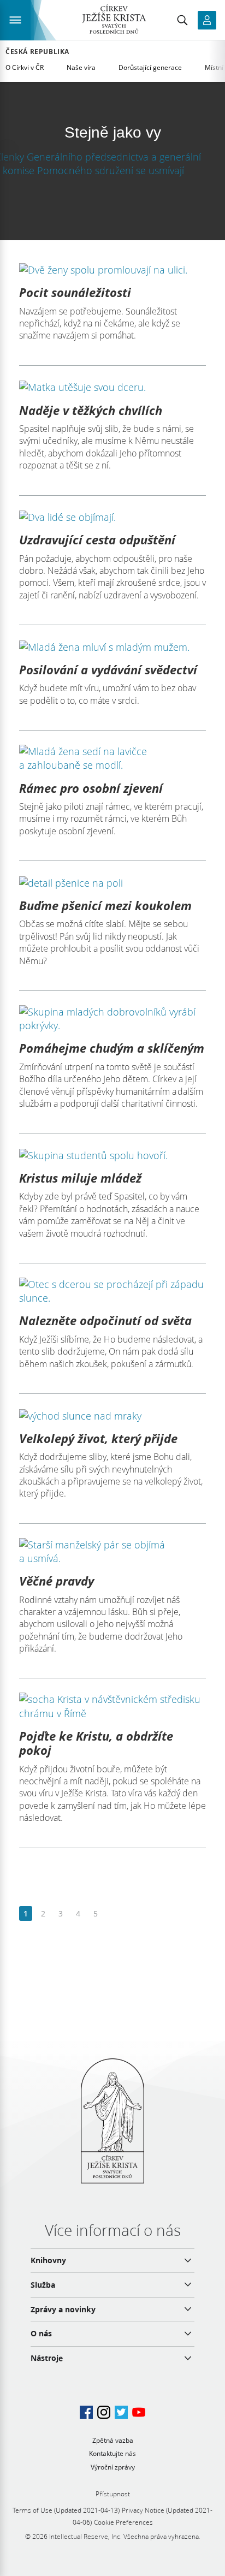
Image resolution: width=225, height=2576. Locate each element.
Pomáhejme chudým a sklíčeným (112, 1048)
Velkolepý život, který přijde (98, 1438)
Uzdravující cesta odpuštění (97, 539)
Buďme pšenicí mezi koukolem (105, 905)
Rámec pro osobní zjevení (91, 788)
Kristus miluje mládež (80, 1178)
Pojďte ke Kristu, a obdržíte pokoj (96, 1743)
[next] (113, 1914)
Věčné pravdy (57, 1581)
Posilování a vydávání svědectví (108, 669)
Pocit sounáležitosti (75, 292)
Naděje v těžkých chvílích (91, 410)
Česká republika (37, 52)
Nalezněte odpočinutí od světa (105, 1320)
